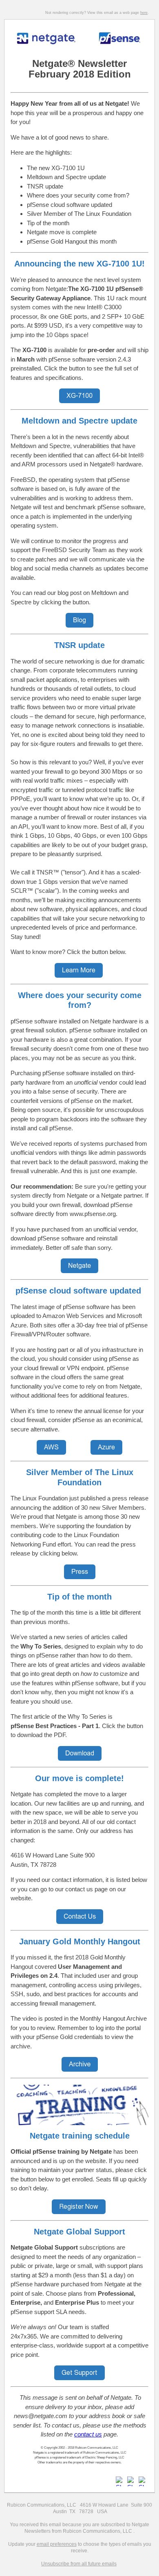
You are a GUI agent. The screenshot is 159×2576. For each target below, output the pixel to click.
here (144, 13)
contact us (88, 2434)
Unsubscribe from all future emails (79, 2564)
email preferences (57, 2544)
